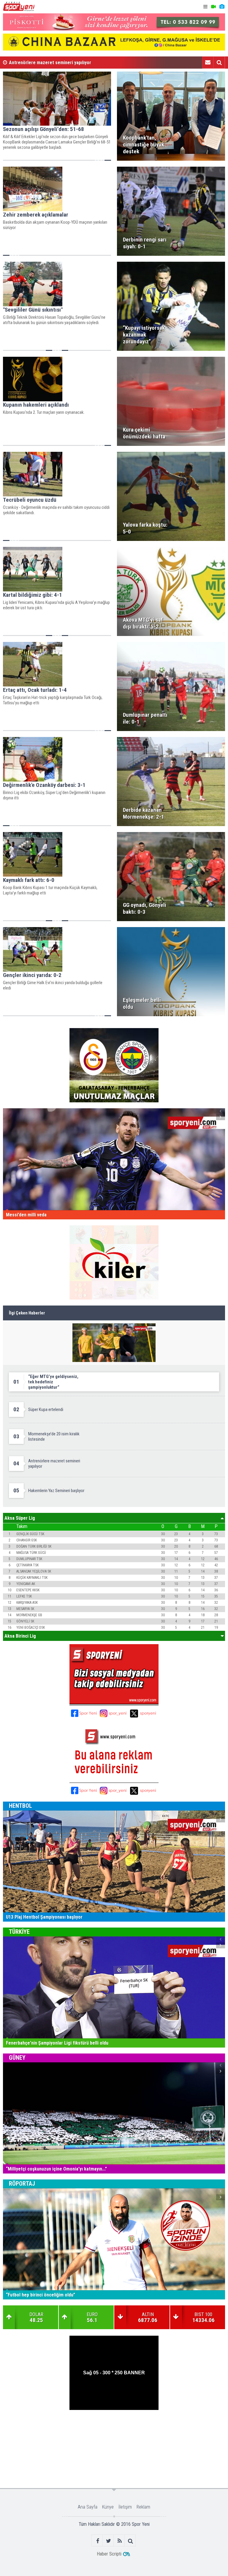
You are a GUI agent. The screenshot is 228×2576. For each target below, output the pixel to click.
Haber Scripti (109, 2554)
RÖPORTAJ (22, 2184)
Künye (108, 2507)
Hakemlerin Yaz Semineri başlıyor (43, 63)
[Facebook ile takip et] (98, 2541)
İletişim (125, 2507)
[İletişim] (208, 62)
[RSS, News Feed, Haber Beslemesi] (119, 2541)
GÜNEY (17, 2058)
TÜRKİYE (19, 1932)
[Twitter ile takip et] (109, 2541)
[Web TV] (213, 7)
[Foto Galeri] (222, 7)
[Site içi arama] (219, 62)
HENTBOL (20, 1806)
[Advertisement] (114, 2429)
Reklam (143, 2507)
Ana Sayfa (88, 2507)
